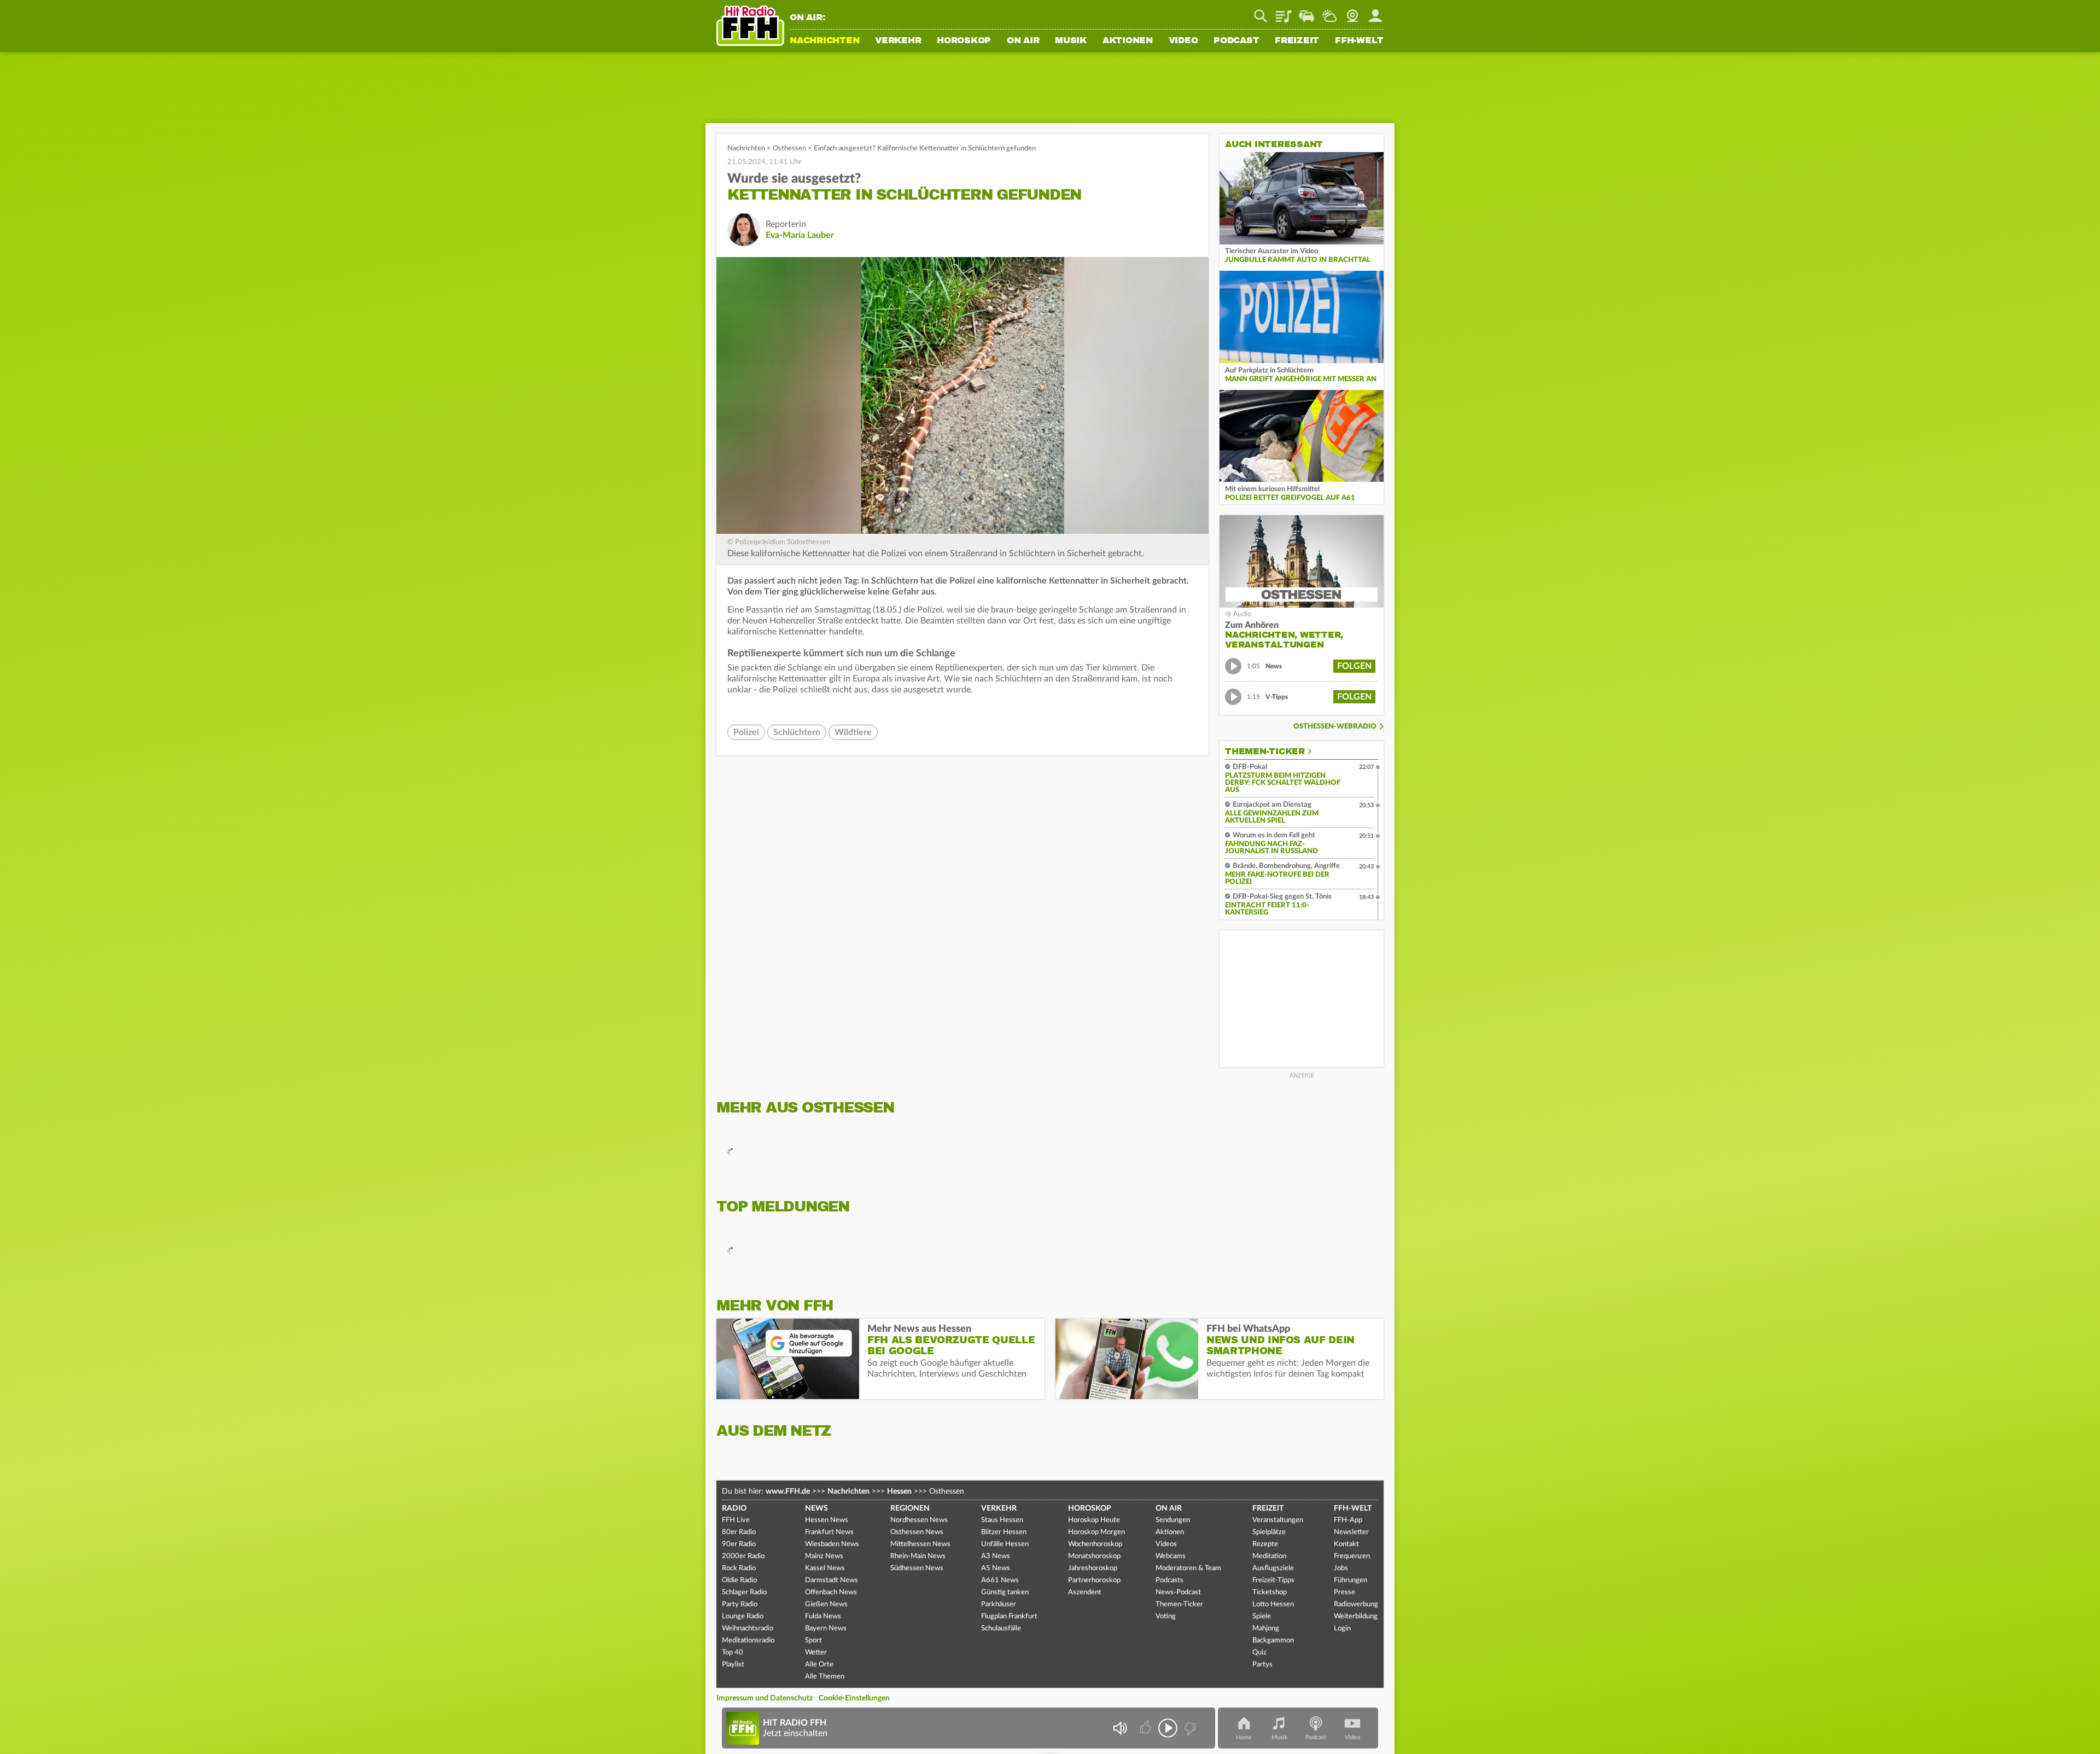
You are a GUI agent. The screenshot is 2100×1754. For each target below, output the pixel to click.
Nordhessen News (919, 1520)
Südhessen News (917, 1568)
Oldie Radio (739, 1580)
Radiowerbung (1356, 1604)
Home (1244, 1737)
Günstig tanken (1005, 1592)
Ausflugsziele (1273, 1568)
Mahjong (1266, 1628)
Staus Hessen (1002, 1520)
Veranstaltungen (1278, 1520)
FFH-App (1348, 1520)
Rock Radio (739, 1568)
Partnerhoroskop (1094, 1580)
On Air (1023, 41)
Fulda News (823, 1616)
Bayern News (826, 1628)
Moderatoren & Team (1188, 1568)
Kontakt (1346, 1544)
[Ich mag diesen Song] (1147, 1728)
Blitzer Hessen (1004, 1532)
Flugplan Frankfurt (1009, 1616)
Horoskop (964, 41)
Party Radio (740, 1604)
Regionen (910, 1508)
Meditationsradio (748, 1641)
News (816, 1508)
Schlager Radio (744, 1592)
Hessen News (827, 1520)
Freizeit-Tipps (1273, 1580)
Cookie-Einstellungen (854, 1698)
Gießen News (826, 1604)
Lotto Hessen (1273, 1604)
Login (1342, 1628)
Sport (813, 1641)
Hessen (899, 1491)
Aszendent (1085, 1592)
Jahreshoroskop (1093, 1568)
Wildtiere (853, 732)
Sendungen (1173, 1520)
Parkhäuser (999, 1604)
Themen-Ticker (1265, 751)
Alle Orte (819, 1665)
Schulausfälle (1001, 1628)
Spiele (1262, 1616)
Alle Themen (825, 1677)
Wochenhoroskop (1095, 1544)
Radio (734, 1508)
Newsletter (1351, 1532)
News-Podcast (1178, 1592)
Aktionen (1128, 41)
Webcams (1171, 1556)
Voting (1166, 1616)
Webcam (1352, 12)
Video (1183, 41)
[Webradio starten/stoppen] (1168, 1728)
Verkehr (898, 41)
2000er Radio (743, 1556)
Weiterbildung (1356, 1616)
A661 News (1000, 1580)
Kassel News (825, 1568)
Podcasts (1169, 1580)
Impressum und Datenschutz (765, 1698)
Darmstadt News (832, 1580)
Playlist (1284, 12)
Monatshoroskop (1094, 1556)
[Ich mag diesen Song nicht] (1189, 1728)
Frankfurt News (829, 1532)
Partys (1262, 1665)
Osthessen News (917, 1532)
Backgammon (1273, 1641)
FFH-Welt (1359, 41)
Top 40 (733, 1653)
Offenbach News (831, 1592)
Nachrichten (824, 41)
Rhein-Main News (918, 1556)
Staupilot (1306, 12)
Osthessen (789, 148)
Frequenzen (1352, 1556)
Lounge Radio (743, 1616)
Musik (1071, 41)
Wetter (1329, 12)
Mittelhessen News (920, 1544)
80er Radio (739, 1532)
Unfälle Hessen (1005, 1544)
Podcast (1236, 41)
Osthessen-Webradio (1335, 727)
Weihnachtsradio (748, 1628)
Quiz (1259, 1653)
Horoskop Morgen (1096, 1532)
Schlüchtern (797, 732)
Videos (1166, 1544)
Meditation (1269, 1556)
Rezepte (1265, 1544)
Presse (1344, 1592)
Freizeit (1297, 41)
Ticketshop (1270, 1592)
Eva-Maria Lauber (800, 235)
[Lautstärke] (1120, 1728)
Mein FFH (1375, 12)
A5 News (996, 1568)
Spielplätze (1269, 1532)
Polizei (746, 732)
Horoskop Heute (1094, 1520)
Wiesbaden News (832, 1544)
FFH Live (736, 1520)
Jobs (1341, 1568)
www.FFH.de (788, 1491)
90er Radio (739, 1544)
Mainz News (824, 1556)
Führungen (1351, 1580)
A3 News (996, 1556)
